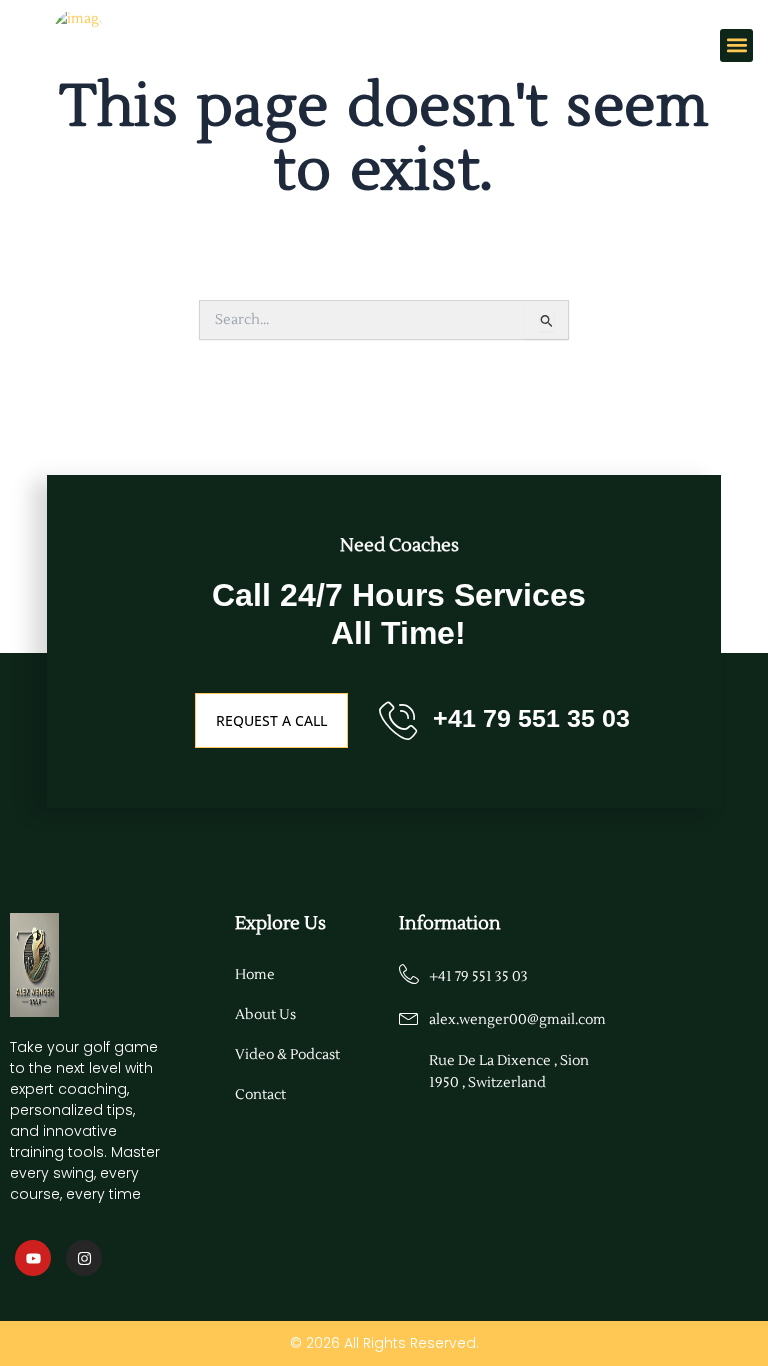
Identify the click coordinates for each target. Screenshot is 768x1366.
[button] (736, 45)
